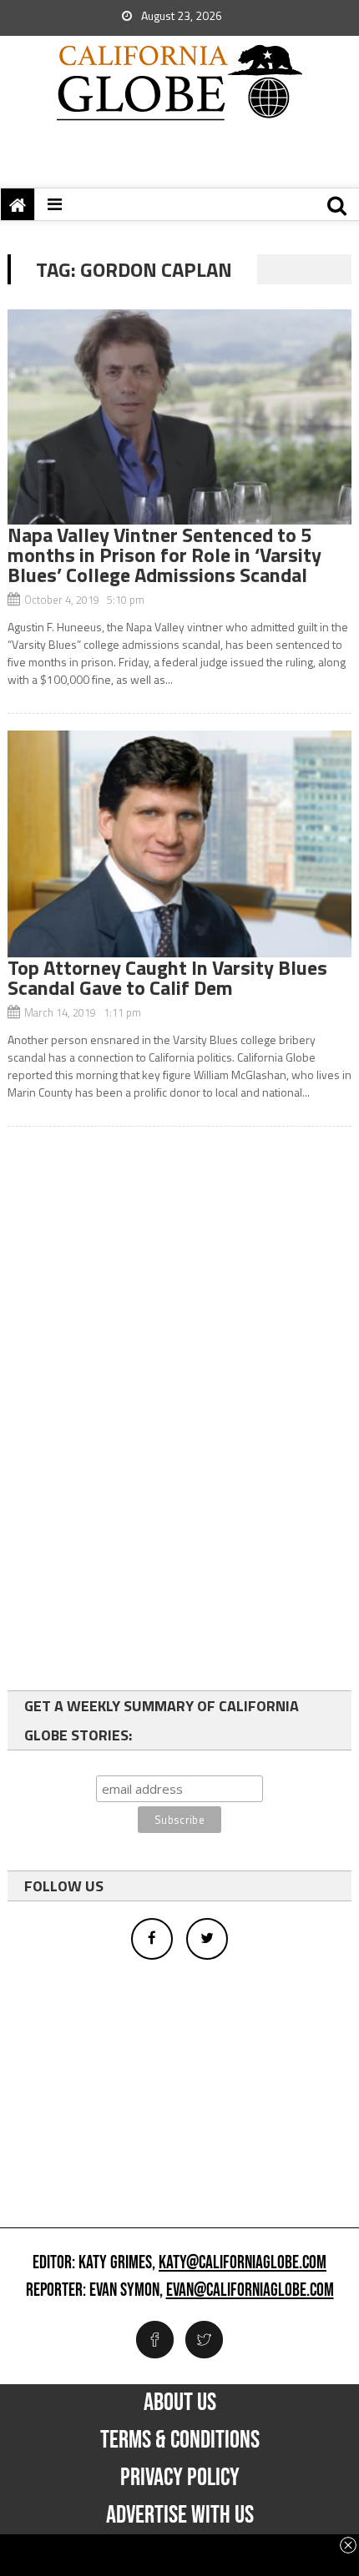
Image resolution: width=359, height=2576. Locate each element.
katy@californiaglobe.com (243, 2263)
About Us (180, 2403)
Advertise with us (180, 2515)
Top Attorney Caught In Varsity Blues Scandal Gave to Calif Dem (167, 977)
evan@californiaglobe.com (250, 2291)
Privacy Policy (180, 2478)
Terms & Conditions (180, 2440)
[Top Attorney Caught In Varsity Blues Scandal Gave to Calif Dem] (180, 844)
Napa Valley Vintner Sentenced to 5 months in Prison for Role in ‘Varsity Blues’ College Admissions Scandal (164, 555)
